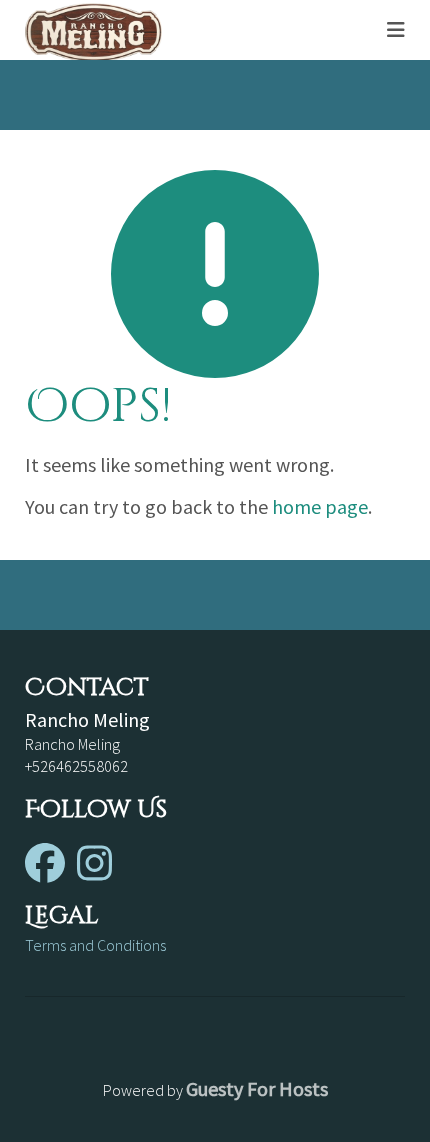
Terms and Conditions (95, 945)
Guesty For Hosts (257, 1088)
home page (320, 506)
